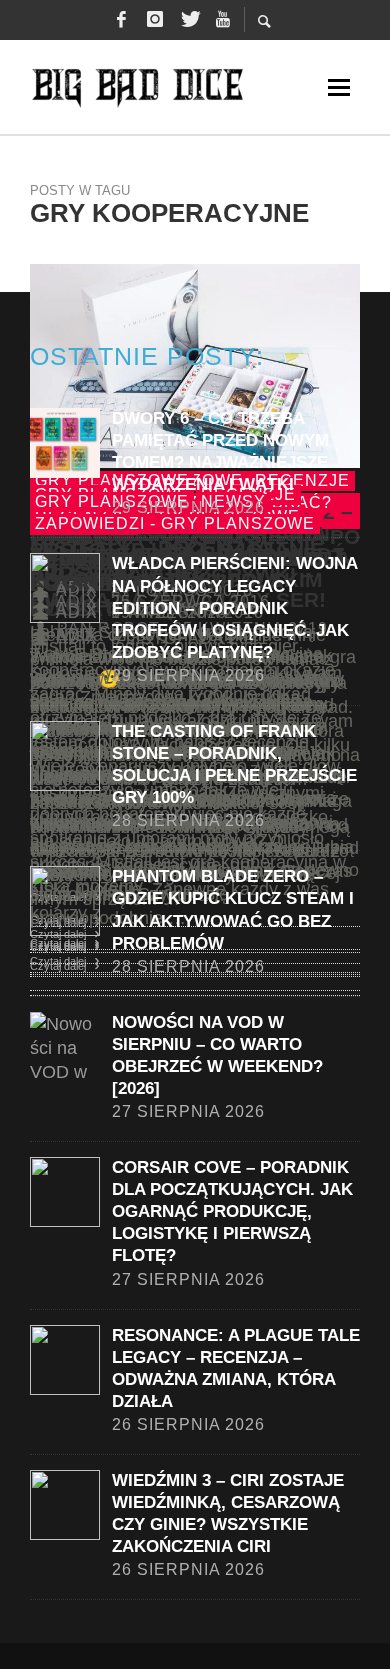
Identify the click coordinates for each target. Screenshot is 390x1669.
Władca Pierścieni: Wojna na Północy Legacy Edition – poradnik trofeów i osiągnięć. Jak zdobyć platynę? (234, 607)
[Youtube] (223, 20)
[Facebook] (121, 20)
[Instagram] (155, 20)
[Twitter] (189, 20)
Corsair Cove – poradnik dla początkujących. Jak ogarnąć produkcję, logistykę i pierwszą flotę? (232, 1211)
